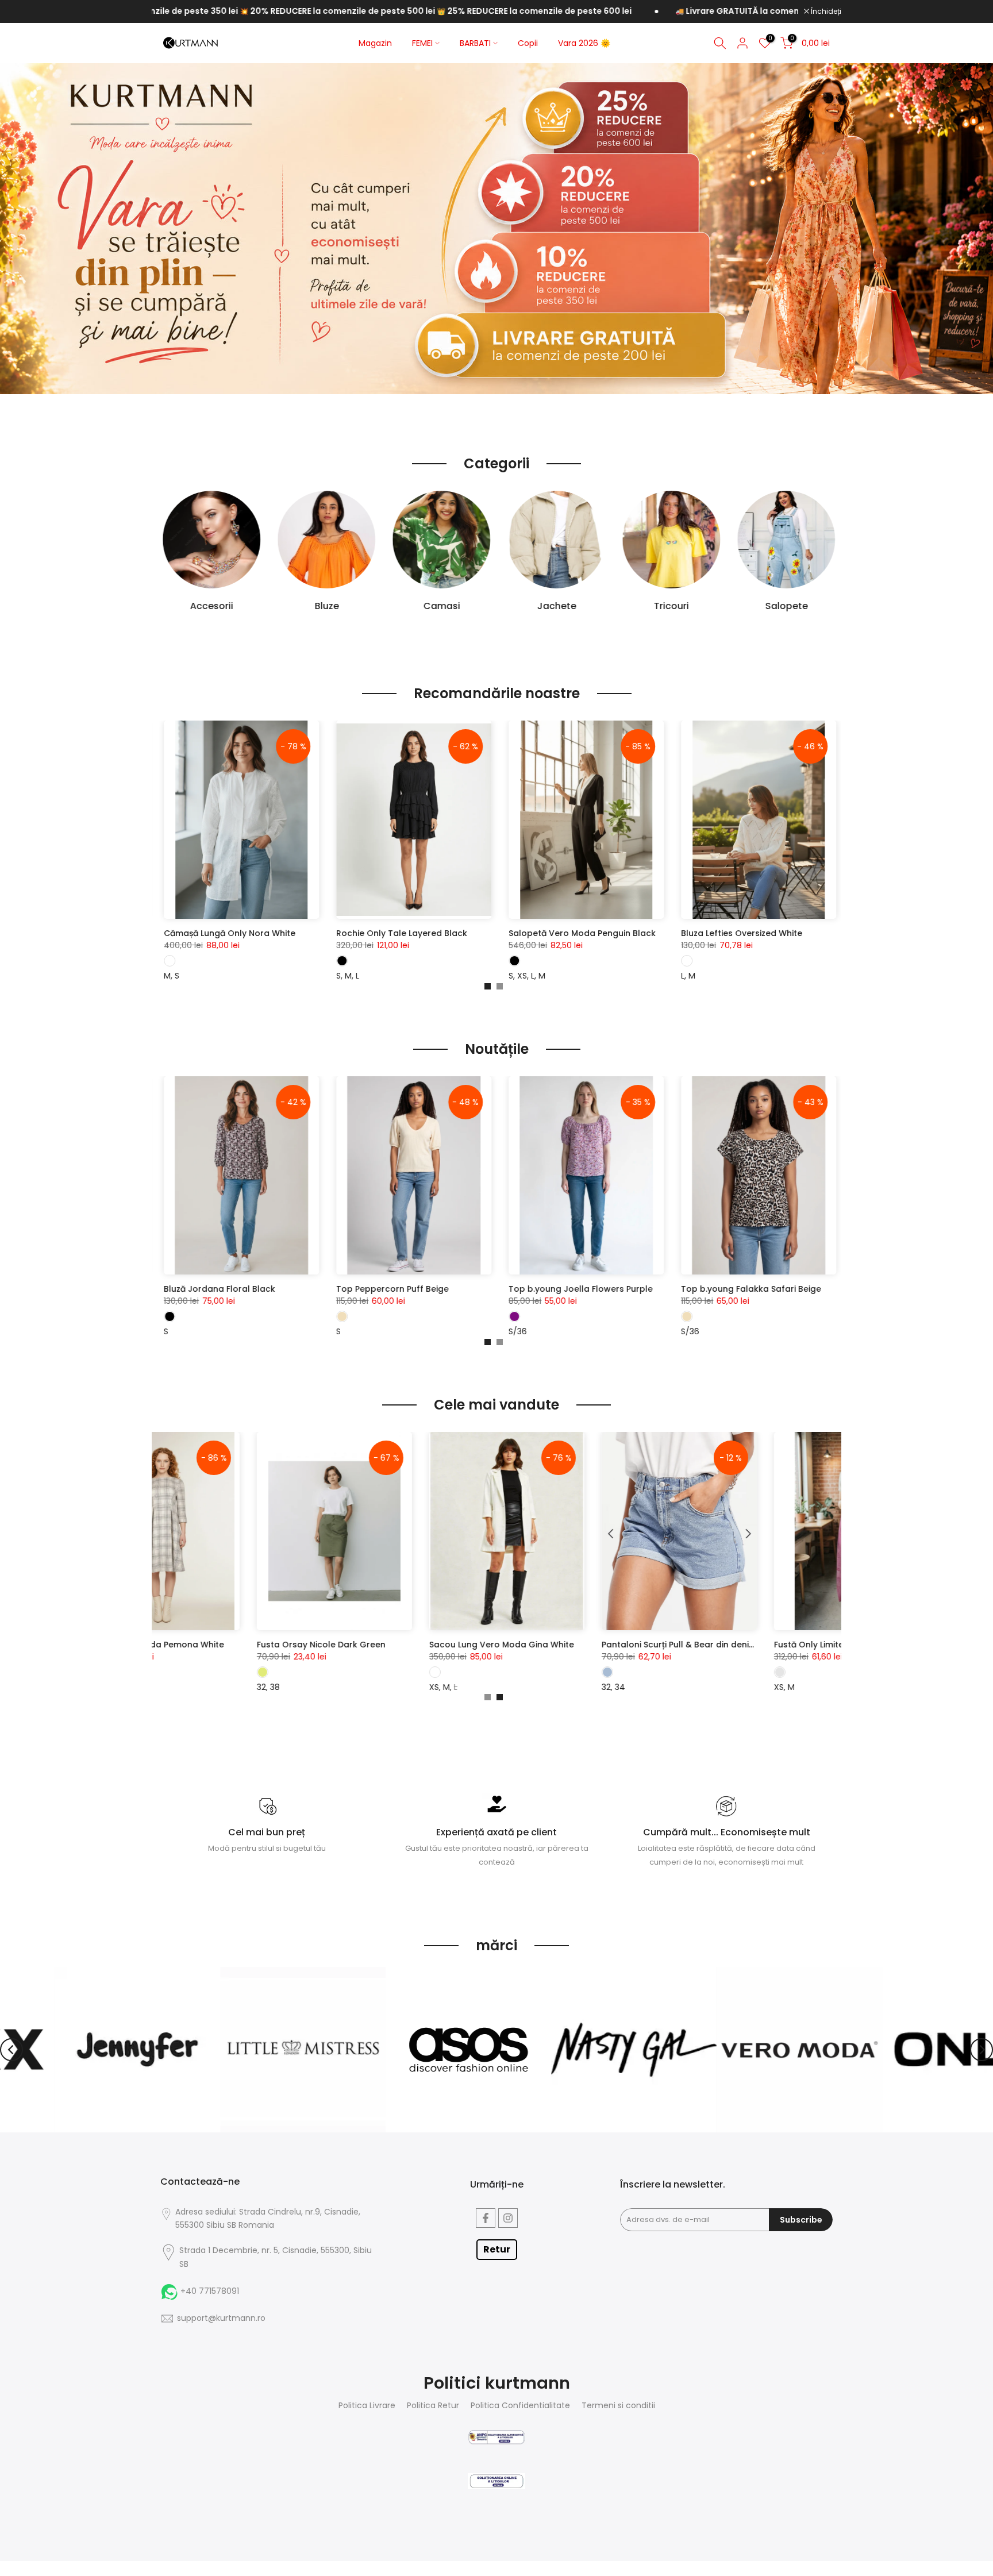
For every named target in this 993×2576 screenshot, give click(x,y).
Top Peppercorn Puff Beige (796, 1289)
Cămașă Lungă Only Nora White (633, 933)
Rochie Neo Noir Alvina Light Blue (290, 1289)
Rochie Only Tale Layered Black (805, 933)
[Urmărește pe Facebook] (486, 2218)
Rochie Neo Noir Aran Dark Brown (464, 1289)
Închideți (825, 11)
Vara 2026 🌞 (584, 43)
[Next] (982, 2050)
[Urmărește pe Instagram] (508, 2218)
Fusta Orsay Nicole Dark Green (457, 1645)
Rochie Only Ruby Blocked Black (289, 933)
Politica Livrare (367, 2406)
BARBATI (475, 43)
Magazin (375, 43)
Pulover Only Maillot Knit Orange (462, 933)
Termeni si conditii (618, 2406)
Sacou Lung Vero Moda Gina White (638, 1645)
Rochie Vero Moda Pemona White (290, 1645)
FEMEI (422, 43)
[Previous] (11, 2050)
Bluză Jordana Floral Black (623, 1289)
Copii (528, 43)
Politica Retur (433, 2406)
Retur (497, 2249)
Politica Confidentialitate (520, 2406)
